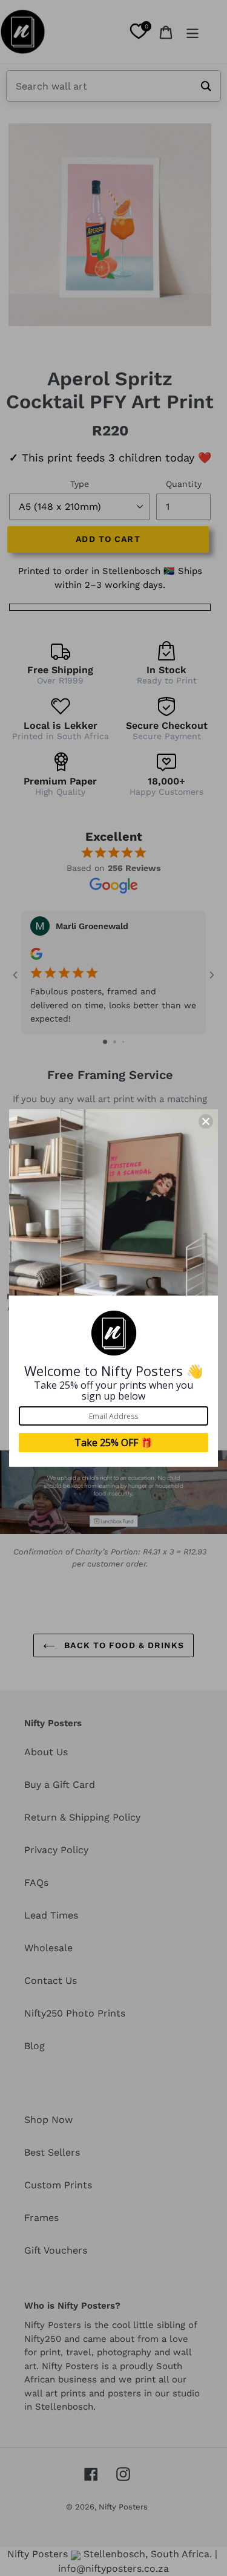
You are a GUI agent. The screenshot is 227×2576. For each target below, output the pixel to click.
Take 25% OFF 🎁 (113, 1443)
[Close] (206, 1121)
